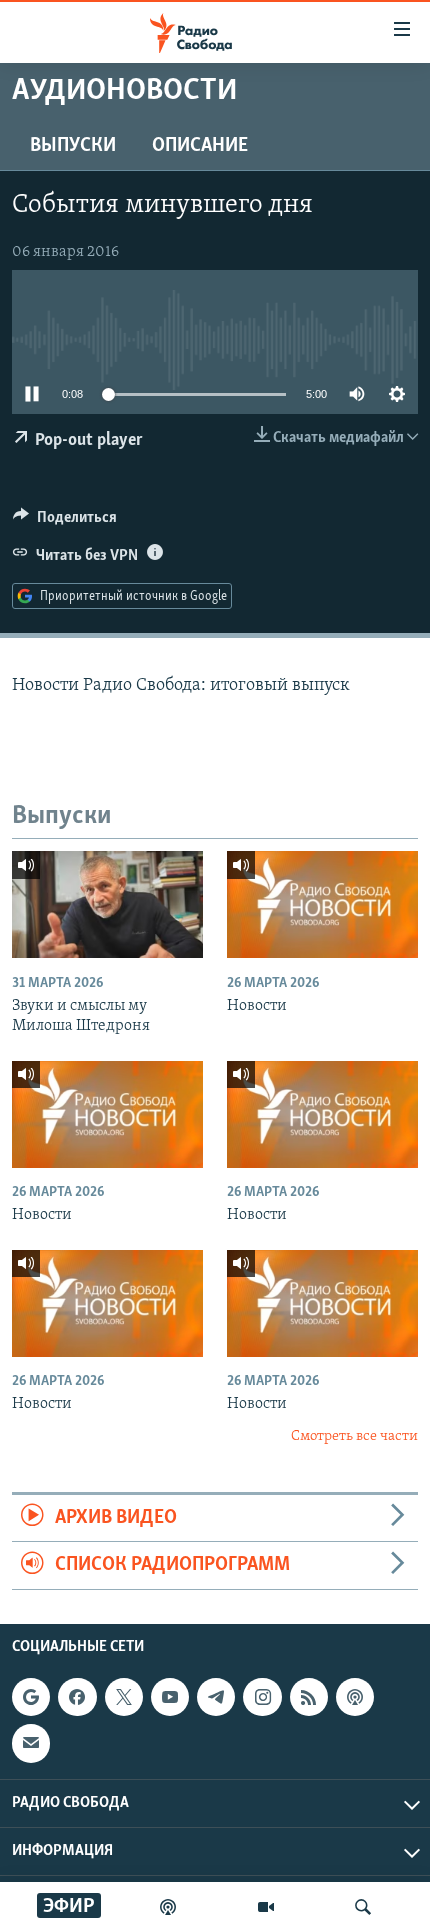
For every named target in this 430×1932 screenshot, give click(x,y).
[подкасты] (168, 1907)
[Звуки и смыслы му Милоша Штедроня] (107, 904)
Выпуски (73, 146)
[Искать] (363, 1907)
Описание (200, 146)
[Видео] (266, 1907)
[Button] (65, 522)
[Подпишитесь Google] (31, 1697)
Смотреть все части (354, 1436)
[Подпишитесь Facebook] (77, 1697)
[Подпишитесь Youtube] (170, 1697)
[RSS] (309, 1697)
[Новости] (322, 904)
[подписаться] (31, 1743)
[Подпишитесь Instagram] (262, 1697)
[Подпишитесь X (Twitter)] (124, 1697)
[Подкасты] (355, 1697)
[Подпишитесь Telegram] (216, 1697)
